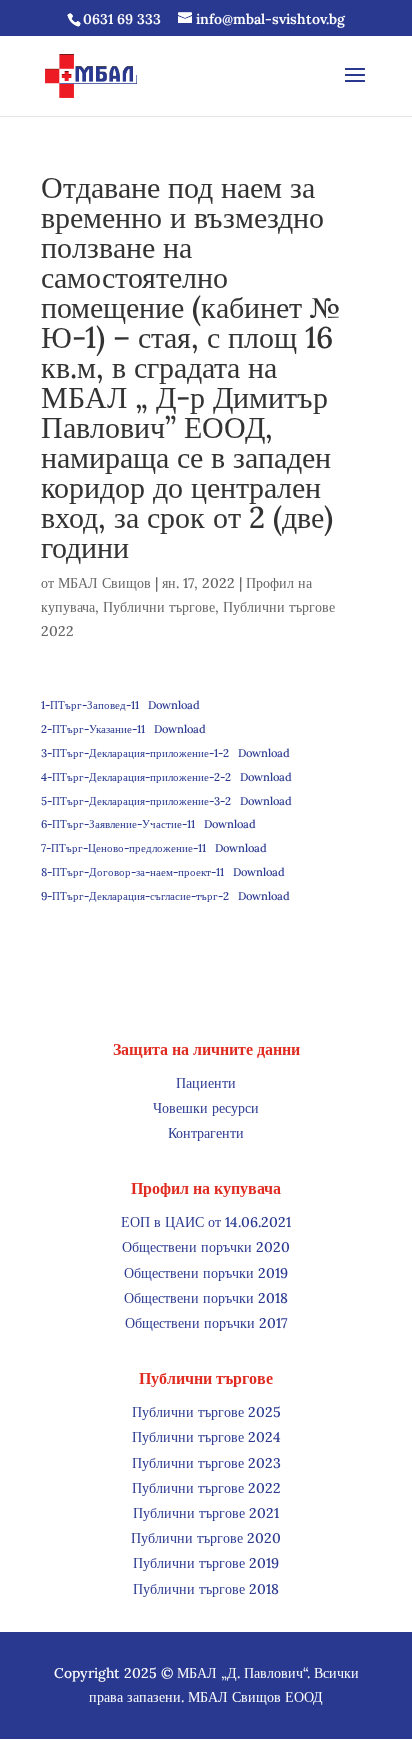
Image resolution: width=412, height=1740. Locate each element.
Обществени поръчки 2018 (206, 1298)
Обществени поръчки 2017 (206, 1323)
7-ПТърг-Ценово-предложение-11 (123, 848)
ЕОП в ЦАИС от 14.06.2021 (206, 1222)
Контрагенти (206, 1133)
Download (174, 705)
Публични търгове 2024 (206, 1437)
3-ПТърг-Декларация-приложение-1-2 (135, 753)
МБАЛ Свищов (104, 583)
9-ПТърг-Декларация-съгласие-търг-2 (135, 896)
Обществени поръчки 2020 (206, 1247)
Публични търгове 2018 (206, 1589)
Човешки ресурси (206, 1108)
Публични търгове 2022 (206, 1488)
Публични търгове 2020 (206, 1538)
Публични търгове (159, 607)
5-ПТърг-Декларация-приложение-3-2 (136, 801)
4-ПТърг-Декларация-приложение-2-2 (136, 777)
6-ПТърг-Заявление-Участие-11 (118, 824)
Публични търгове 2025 (206, 1412)
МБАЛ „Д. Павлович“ (242, 1673)
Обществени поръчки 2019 (206, 1273)
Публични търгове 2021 (206, 1513)
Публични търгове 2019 (206, 1563)
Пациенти (206, 1083)
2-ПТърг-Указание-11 (93, 729)
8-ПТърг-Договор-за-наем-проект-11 (132, 872)
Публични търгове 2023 (206, 1463)
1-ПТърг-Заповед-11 (90, 705)
